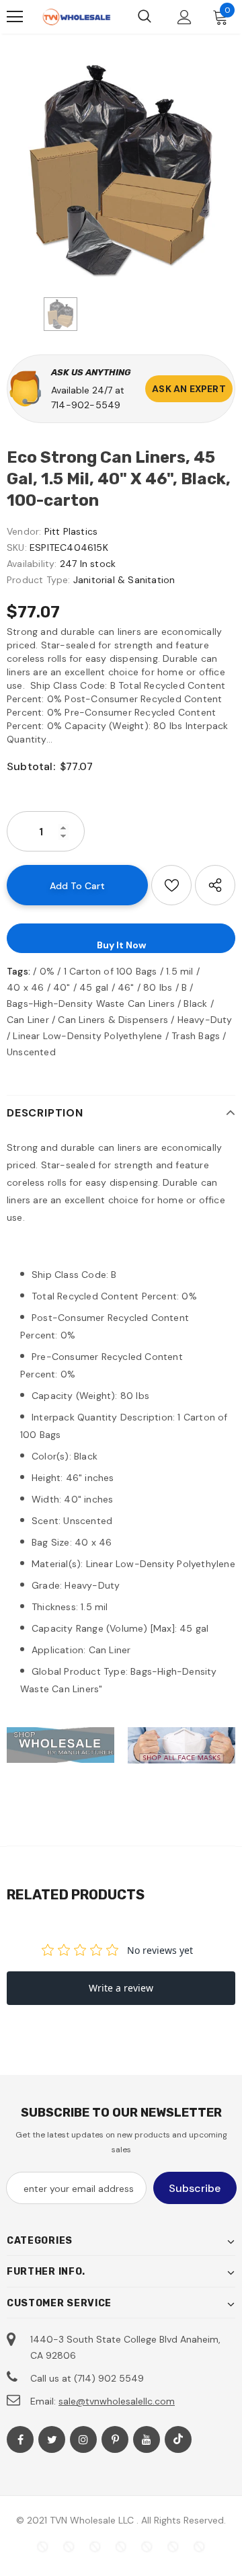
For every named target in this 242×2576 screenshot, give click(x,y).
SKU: (17, 547)
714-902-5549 (86, 405)
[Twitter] (52, 2439)
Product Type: (39, 580)
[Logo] (76, 17)
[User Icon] (185, 17)
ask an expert (189, 389)
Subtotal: (31, 766)
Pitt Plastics (71, 531)
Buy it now (121, 945)
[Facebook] (20, 2439)
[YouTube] (147, 2439)
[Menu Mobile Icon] (15, 17)
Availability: (32, 564)
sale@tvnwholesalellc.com (117, 2401)
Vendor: (24, 531)
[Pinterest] (115, 2439)
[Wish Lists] (171, 885)
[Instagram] (83, 2439)
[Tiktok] (178, 2439)
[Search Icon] (145, 17)
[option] (121, 169)
